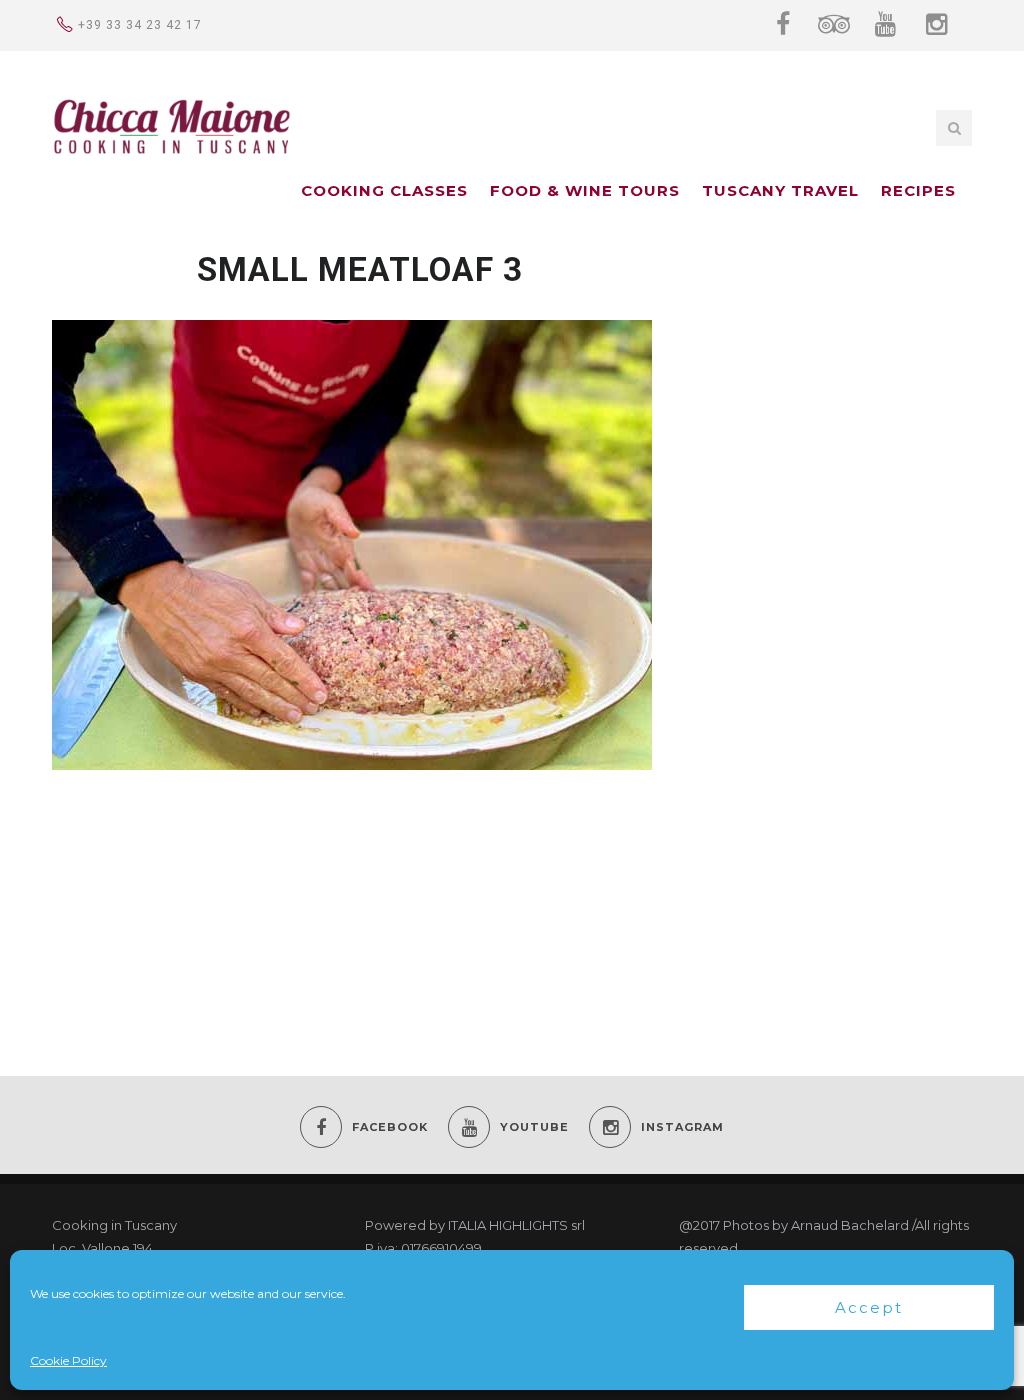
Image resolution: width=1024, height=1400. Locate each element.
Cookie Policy (68, 1360)
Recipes (918, 190)
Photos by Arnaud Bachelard (816, 1225)
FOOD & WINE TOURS (585, 190)
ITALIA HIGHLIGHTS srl (516, 1225)
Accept (869, 1307)
